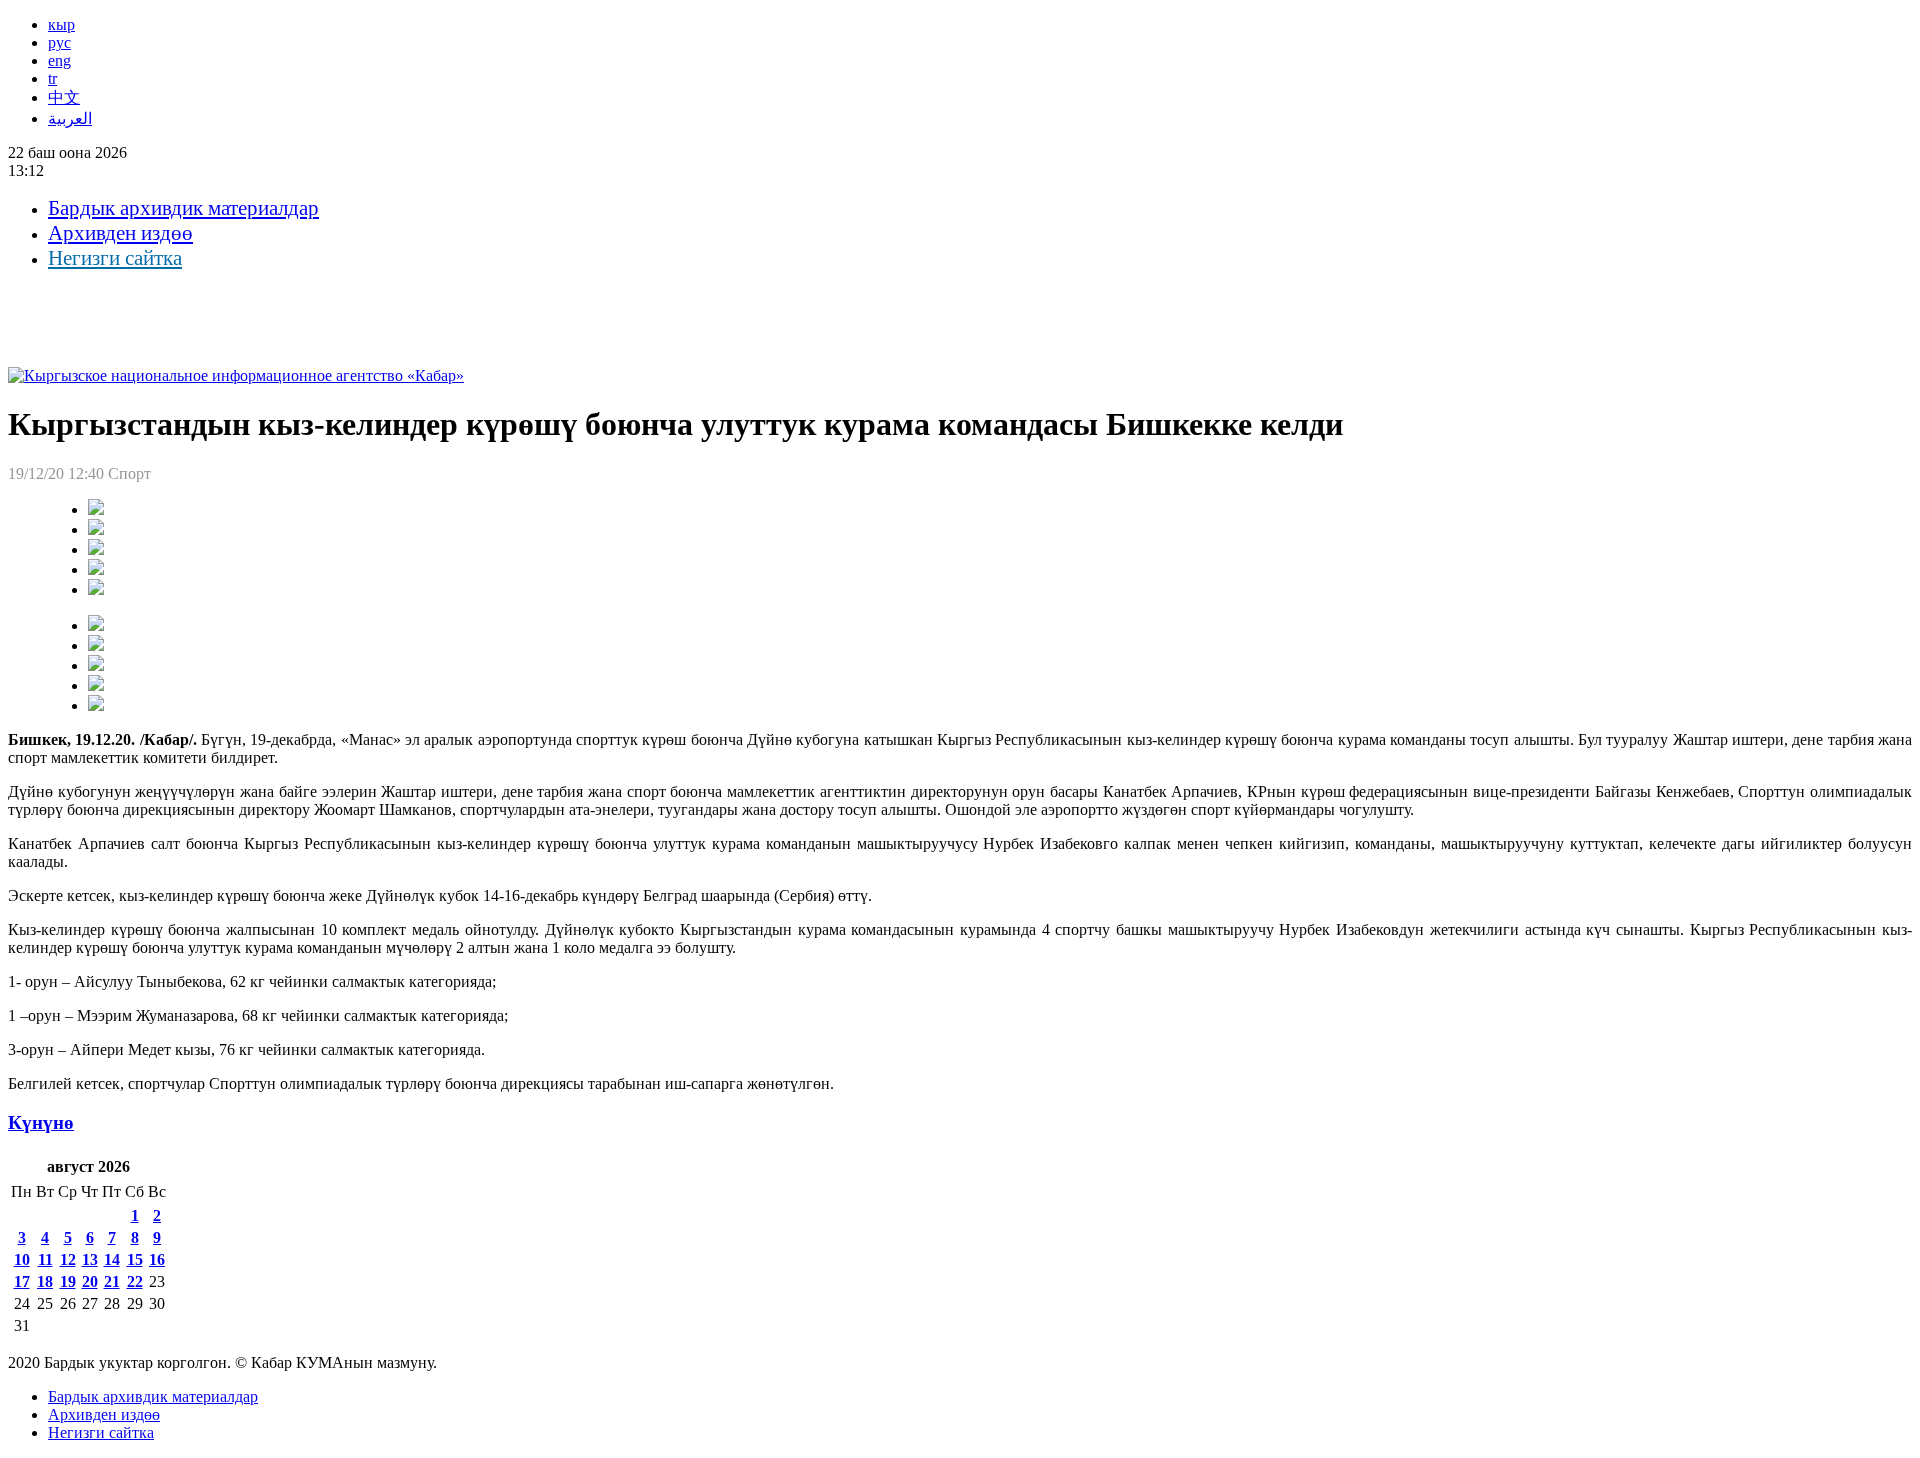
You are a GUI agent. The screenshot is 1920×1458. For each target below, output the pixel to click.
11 (45, 1259)
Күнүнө (41, 1122)
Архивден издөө (120, 233)
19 (68, 1281)
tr (52, 78)
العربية (70, 118)
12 (68, 1259)
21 (112, 1281)
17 (22, 1281)
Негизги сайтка (115, 258)
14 (112, 1259)
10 (22, 1259)
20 (90, 1281)
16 (157, 1259)
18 (45, 1281)
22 (135, 1281)
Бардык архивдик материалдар (183, 208)
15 (135, 1259)
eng (59, 60)
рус (59, 42)
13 (90, 1259)
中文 (64, 97)
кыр (61, 24)
